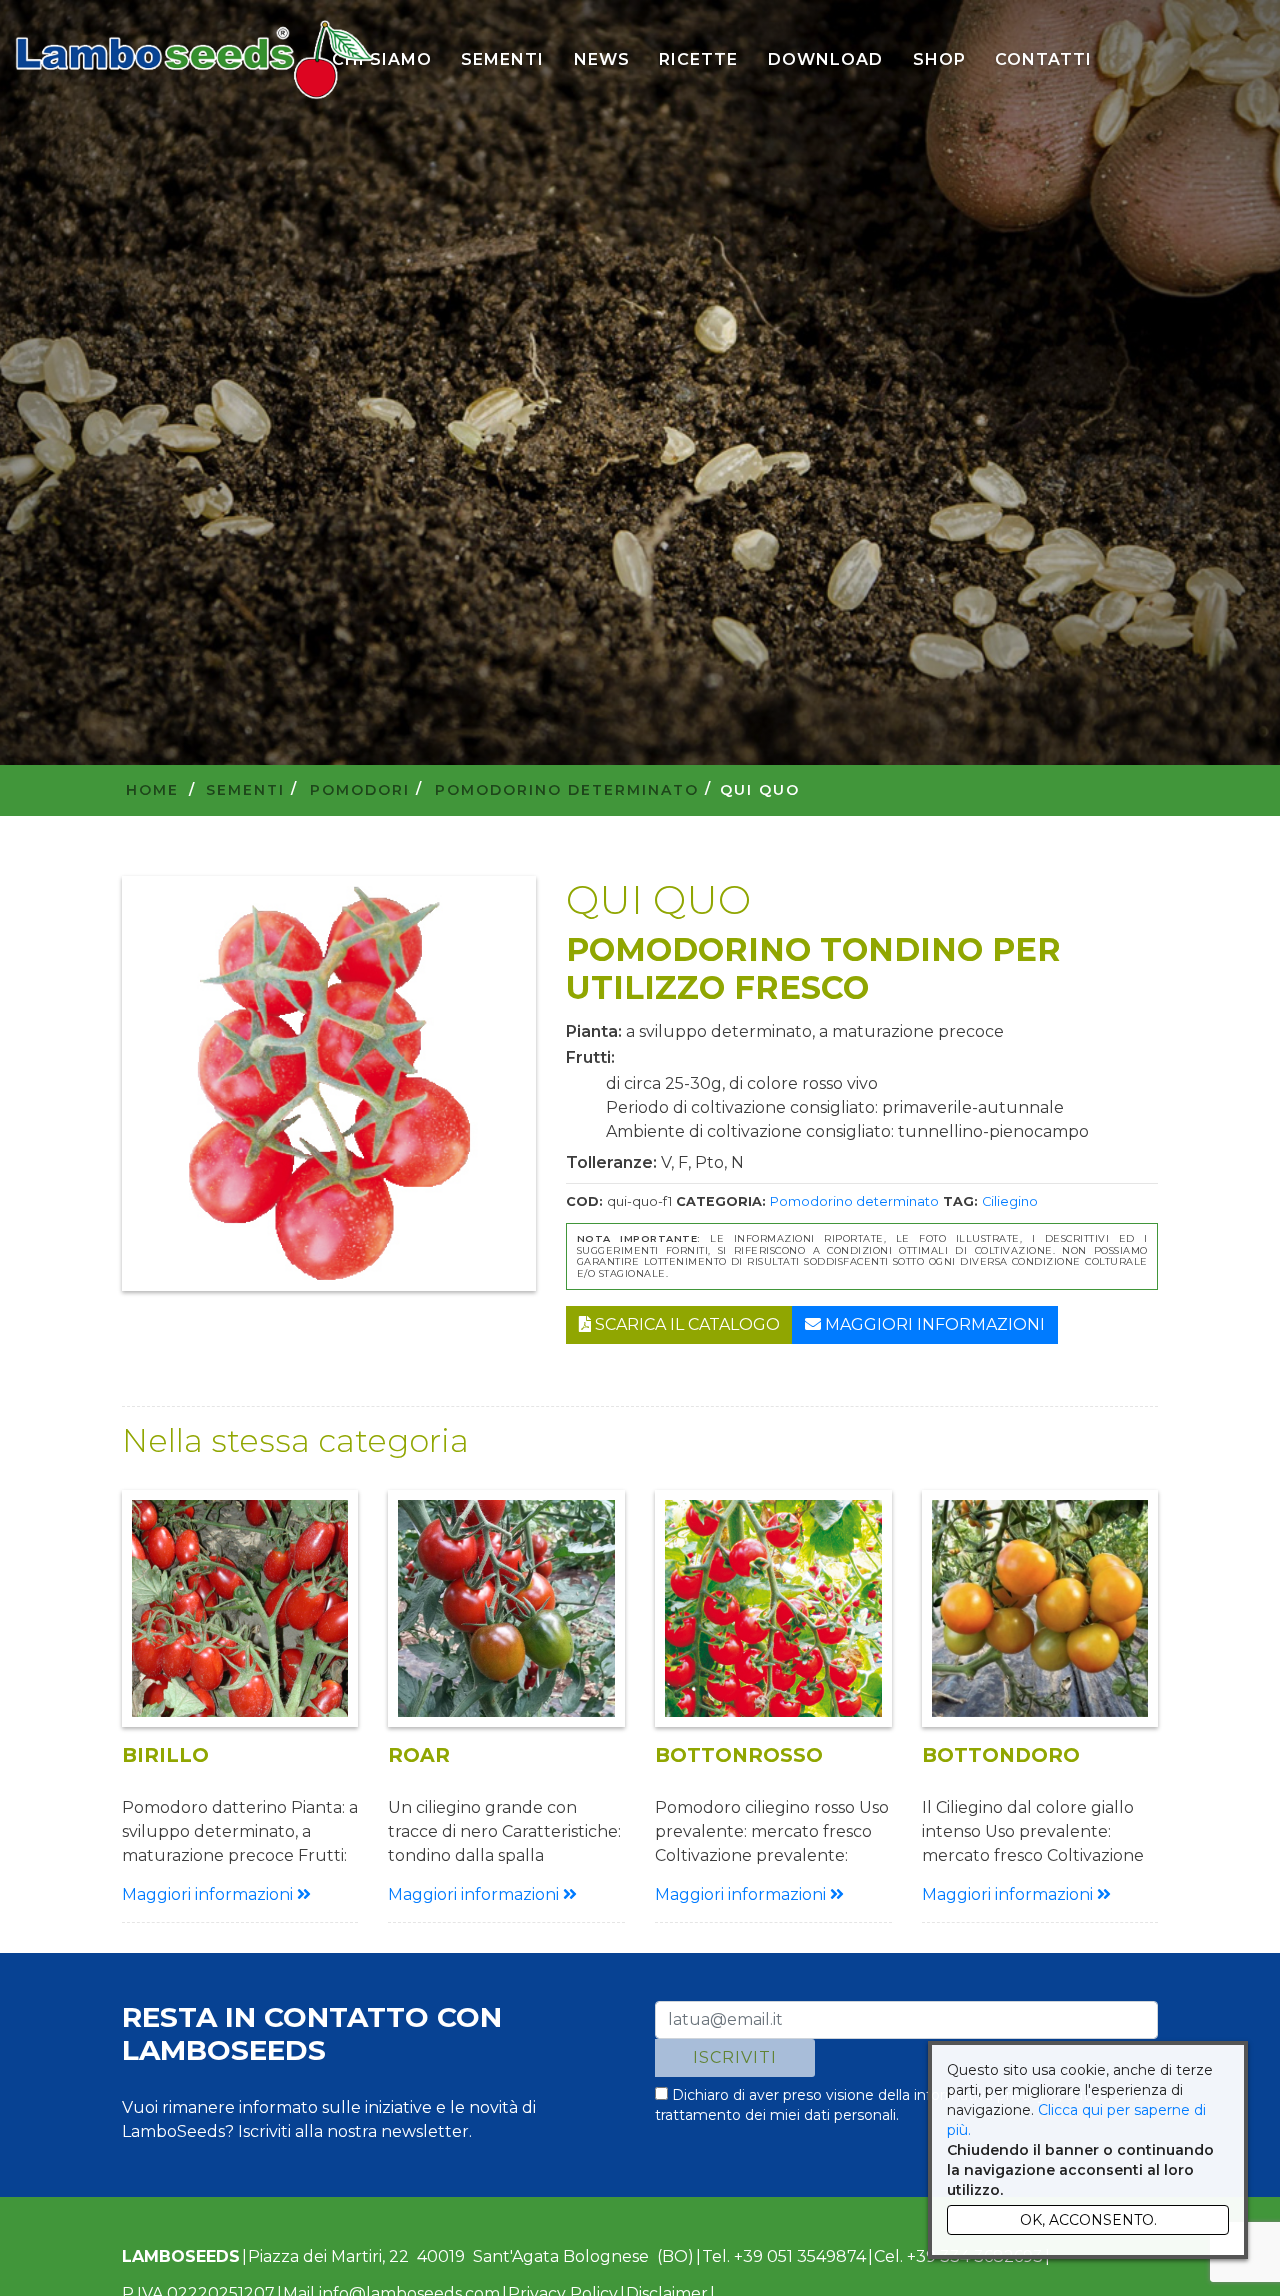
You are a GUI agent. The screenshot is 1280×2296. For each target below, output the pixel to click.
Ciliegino (1010, 1201)
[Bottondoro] (1040, 1608)
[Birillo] (240, 1608)
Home (152, 790)
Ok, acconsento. (1088, 2220)
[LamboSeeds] (195, 60)
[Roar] (506, 1608)
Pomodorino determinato (854, 1201)
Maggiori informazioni (933, 1324)
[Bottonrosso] (773, 1608)
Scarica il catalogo (685, 1324)
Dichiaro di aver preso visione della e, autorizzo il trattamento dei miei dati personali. (898, 2105)
